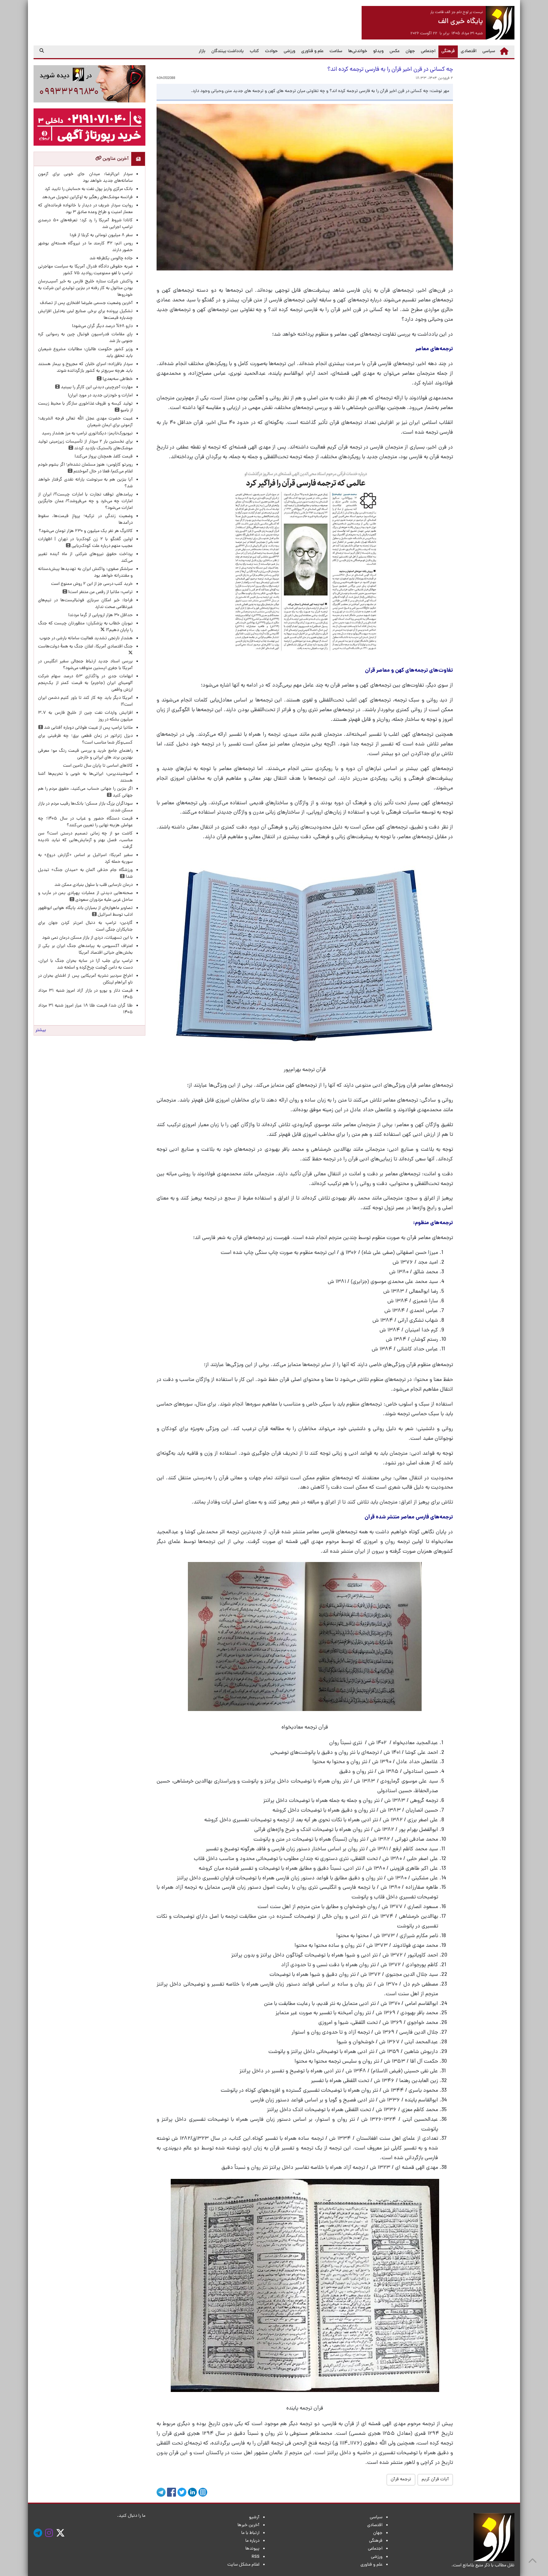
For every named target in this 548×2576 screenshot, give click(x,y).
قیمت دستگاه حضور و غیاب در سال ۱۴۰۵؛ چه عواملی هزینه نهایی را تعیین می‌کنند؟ (85, 822)
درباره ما (252, 2541)
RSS (256, 2557)
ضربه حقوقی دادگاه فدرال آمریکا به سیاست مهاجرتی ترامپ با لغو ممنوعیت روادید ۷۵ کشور (85, 270)
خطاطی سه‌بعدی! (117, 379)
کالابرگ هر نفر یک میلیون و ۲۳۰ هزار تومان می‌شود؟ (86, 531)
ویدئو (378, 51)
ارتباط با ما (250, 2533)
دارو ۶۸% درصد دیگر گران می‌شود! (102, 326)
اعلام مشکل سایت (243, 2565)
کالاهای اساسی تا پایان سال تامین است (98, 766)
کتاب (254, 51)
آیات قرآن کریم (435, 2480)
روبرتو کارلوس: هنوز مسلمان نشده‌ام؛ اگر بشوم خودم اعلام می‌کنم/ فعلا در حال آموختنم (85, 468)
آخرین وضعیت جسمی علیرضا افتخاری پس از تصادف (86, 303)
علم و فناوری (312, 51)
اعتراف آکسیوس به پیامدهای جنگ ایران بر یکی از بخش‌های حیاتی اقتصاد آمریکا (85, 950)
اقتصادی (469, 51)
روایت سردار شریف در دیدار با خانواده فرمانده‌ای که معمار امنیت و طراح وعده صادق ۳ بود (85, 209)
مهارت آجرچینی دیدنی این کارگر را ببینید (96, 387)
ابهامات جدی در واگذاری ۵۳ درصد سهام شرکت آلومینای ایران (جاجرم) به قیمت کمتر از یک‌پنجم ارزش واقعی (85, 683)
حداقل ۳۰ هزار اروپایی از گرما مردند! (100, 615)
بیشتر (41, 1030)
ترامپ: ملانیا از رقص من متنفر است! (100, 592)
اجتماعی (428, 51)
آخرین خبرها (248, 2525)
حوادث (271, 51)
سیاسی (489, 51)
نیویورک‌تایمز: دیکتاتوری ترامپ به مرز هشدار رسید (87, 434)
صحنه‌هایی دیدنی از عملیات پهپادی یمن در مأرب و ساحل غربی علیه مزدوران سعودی (85, 897)
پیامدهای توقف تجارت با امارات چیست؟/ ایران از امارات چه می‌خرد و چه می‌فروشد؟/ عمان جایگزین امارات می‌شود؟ (85, 501)
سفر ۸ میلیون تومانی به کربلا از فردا (101, 235)
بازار (202, 51)
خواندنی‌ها (358, 51)
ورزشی (289, 51)
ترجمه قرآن (401, 2480)
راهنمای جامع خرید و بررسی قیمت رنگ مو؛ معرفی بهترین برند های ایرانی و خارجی (85, 754)
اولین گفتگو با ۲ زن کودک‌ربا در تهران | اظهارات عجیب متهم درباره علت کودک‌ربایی (85, 543)
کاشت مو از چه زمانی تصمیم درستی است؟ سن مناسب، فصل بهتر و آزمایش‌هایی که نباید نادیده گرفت (85, 840)
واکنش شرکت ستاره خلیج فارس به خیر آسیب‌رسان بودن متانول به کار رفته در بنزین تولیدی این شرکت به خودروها (85, 288)
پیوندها (252, 2549)
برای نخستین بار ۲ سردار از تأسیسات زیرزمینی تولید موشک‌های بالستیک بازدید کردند (85, 445)
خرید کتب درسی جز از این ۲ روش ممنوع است (92, 584)
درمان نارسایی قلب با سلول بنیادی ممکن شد (94, 885)
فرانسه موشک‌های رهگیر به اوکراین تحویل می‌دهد (87, 197)
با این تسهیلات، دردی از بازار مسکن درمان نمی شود (87, 938)
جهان (410, 51)
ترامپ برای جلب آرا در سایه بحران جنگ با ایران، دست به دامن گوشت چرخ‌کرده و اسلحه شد (85, 964)
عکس (395, 51)
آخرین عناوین (115, 159)
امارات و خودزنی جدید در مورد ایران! (100, 396)
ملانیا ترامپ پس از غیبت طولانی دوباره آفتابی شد (88, 728)
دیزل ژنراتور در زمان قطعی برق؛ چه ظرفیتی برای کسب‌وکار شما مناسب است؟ (85, 739)
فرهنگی (447, 51)
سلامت (336, 51)
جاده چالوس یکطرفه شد (111, 259)
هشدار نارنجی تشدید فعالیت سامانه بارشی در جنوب (86, 639)
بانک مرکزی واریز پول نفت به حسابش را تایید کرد (89, 189)
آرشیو (254, 2518)
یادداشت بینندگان (228, 51)
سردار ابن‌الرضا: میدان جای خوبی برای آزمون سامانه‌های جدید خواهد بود (85, 178)
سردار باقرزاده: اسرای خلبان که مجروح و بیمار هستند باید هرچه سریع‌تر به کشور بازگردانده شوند (85, 368)
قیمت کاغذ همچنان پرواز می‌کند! (104, 457)
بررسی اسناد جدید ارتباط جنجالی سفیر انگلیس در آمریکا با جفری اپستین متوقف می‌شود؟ (85, 665)
